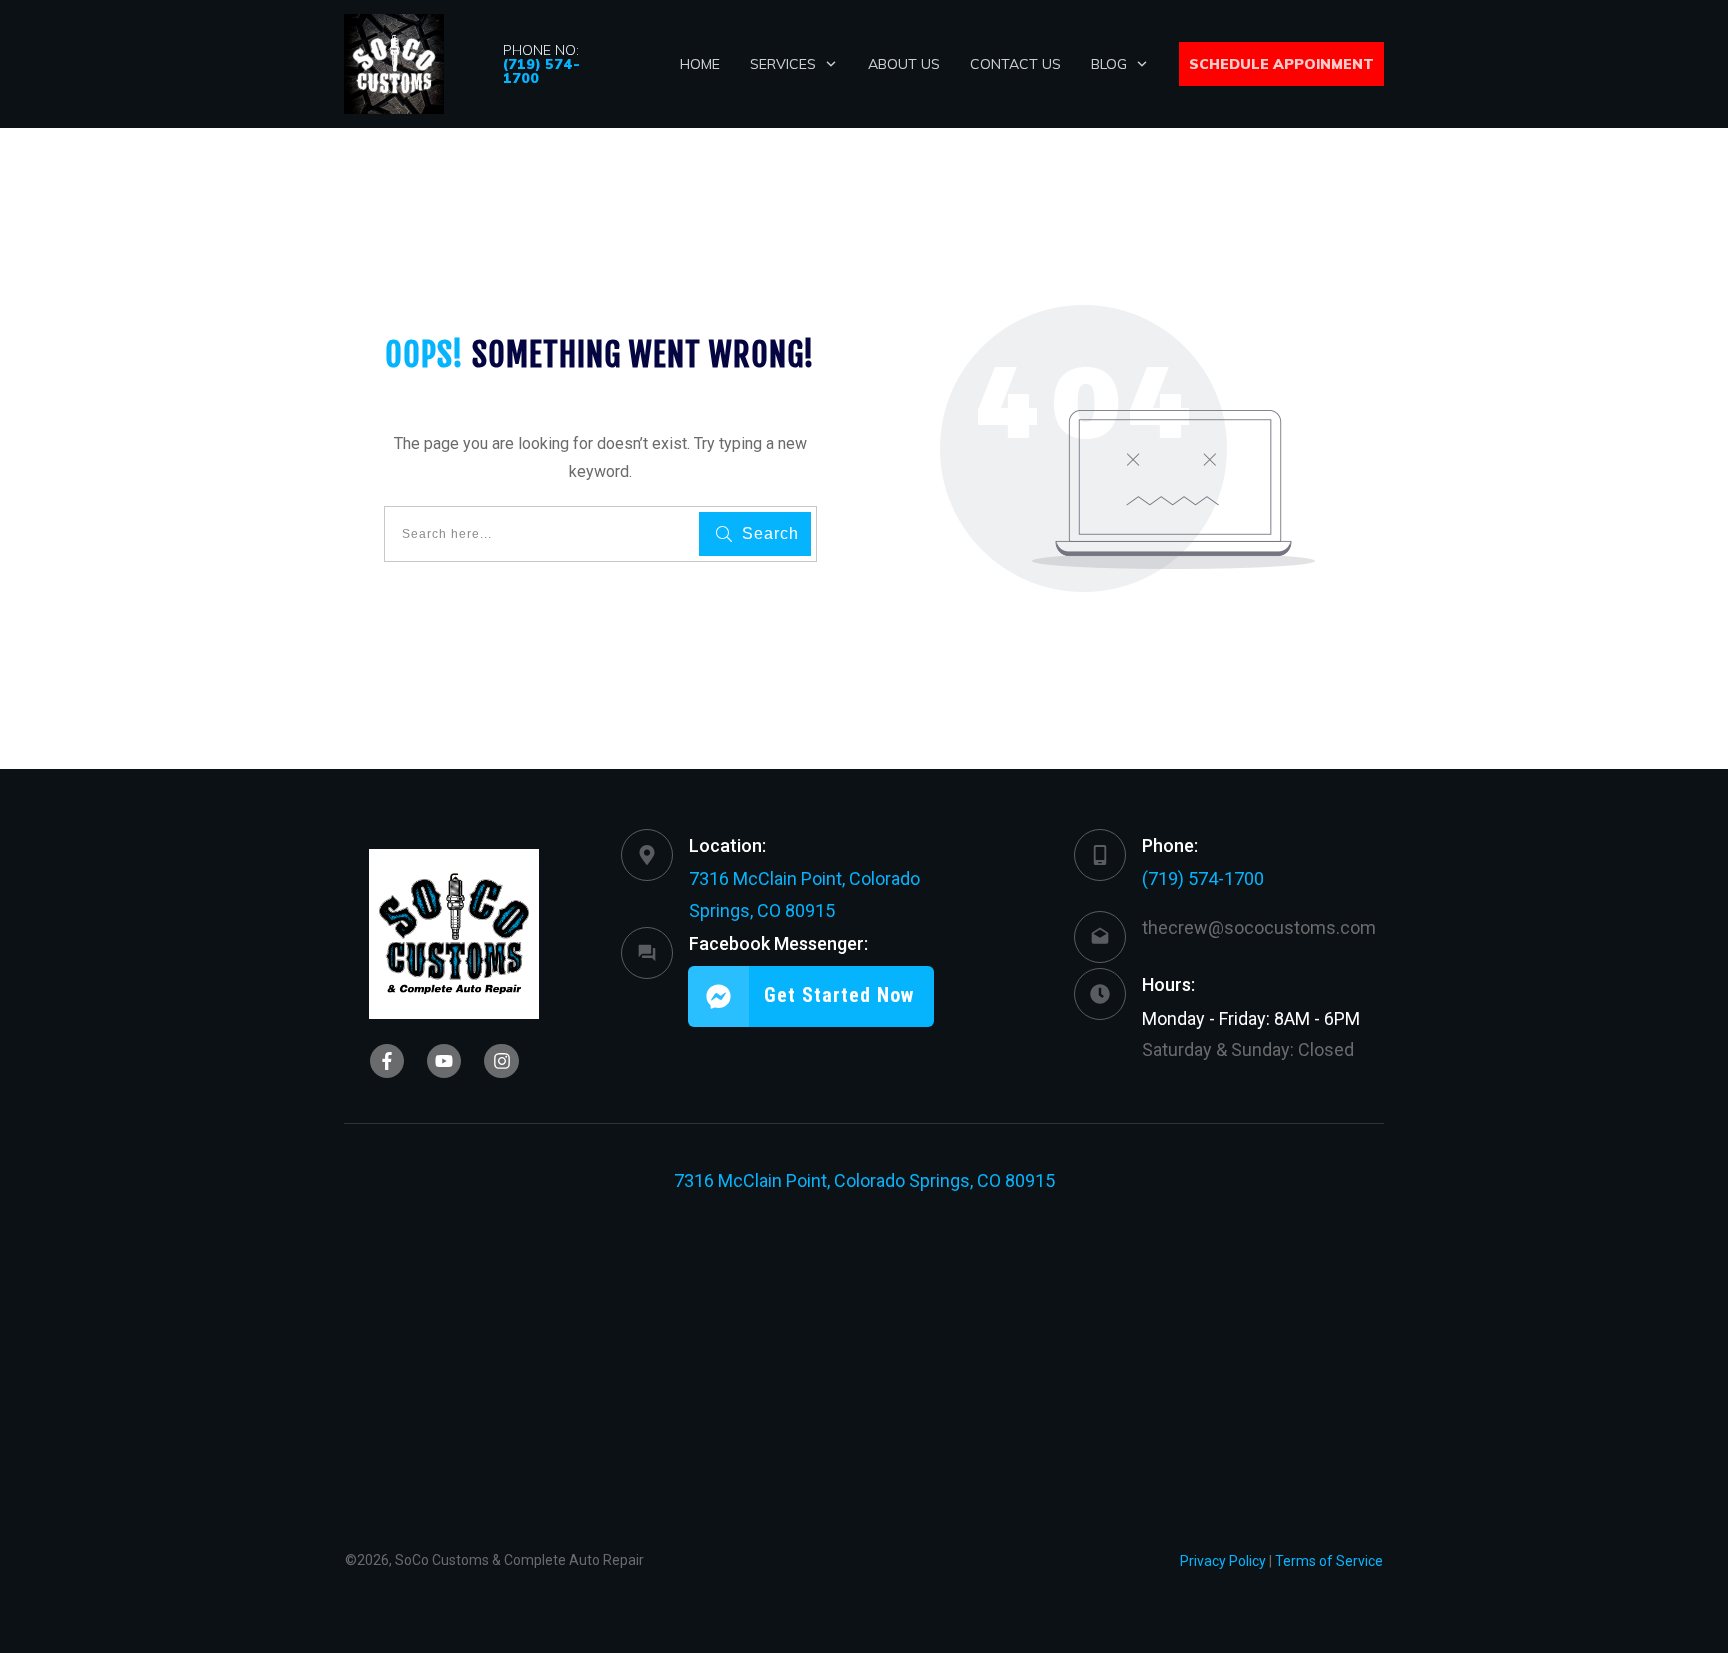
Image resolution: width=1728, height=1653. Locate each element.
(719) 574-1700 (1203, 878)
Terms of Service (1329, 1561)
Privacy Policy (1223, 1561)
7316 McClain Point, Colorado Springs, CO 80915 (864, 1180)
